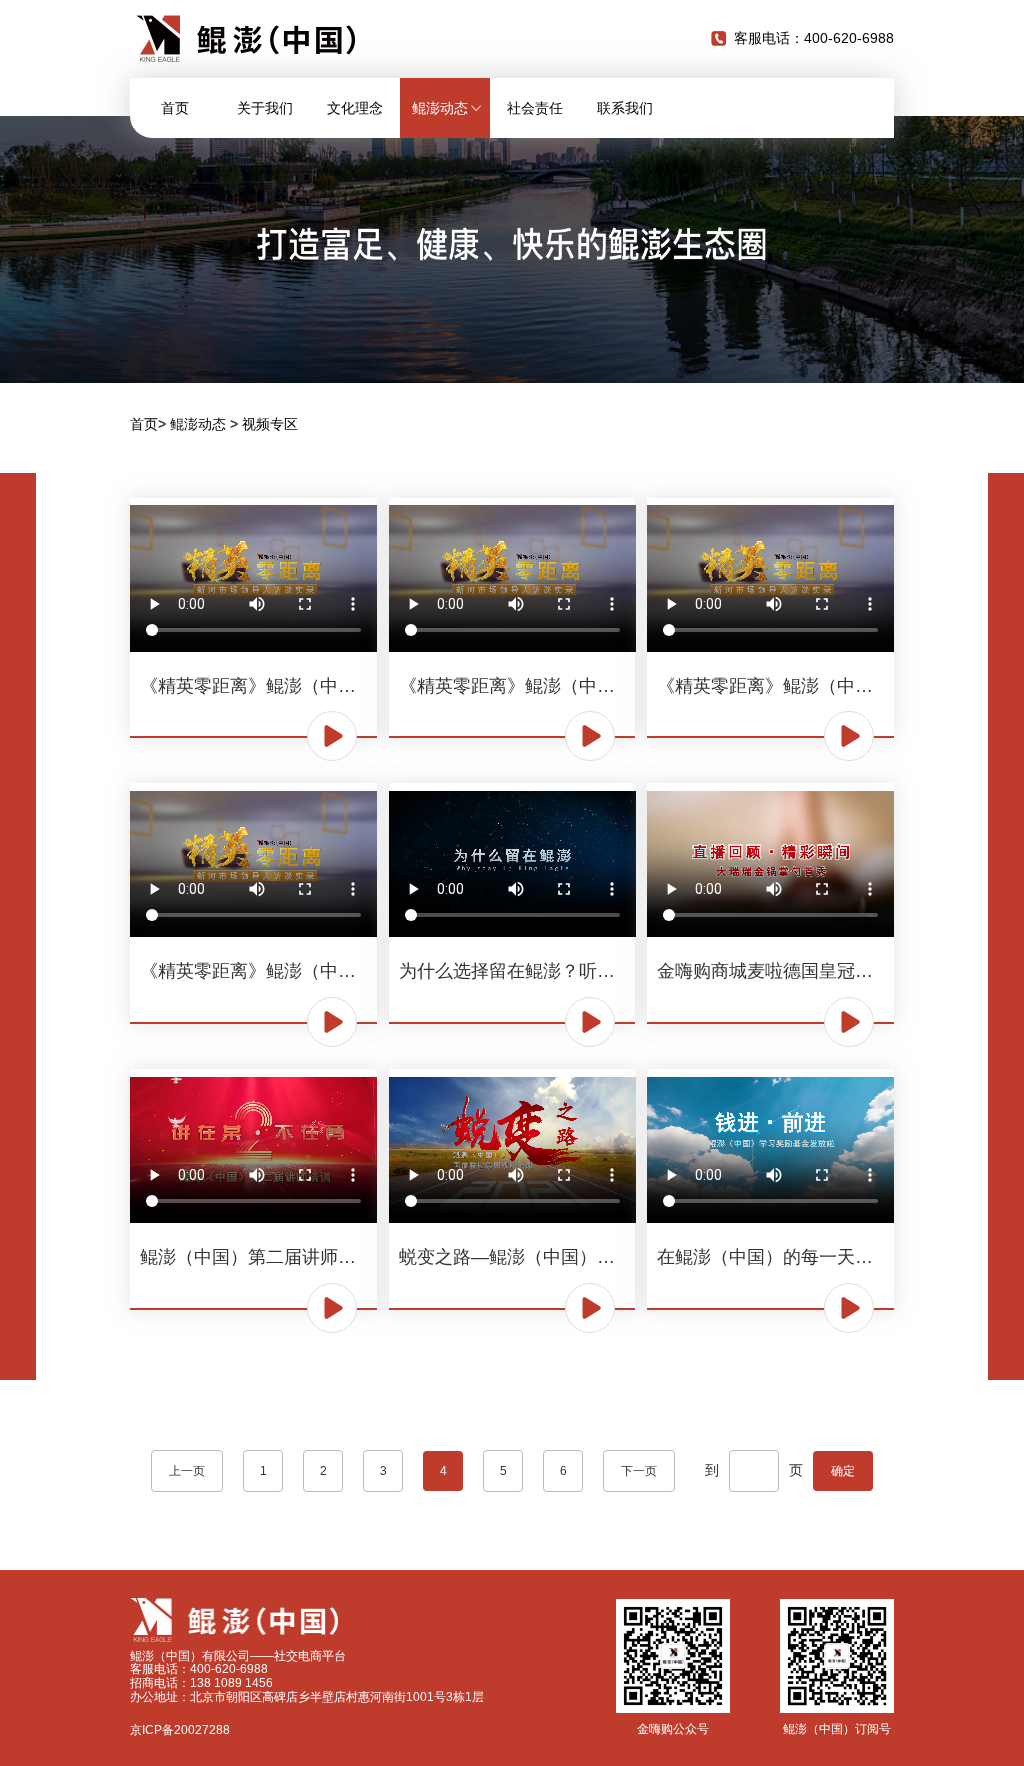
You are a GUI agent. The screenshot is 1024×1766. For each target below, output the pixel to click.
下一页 (639, 1471)
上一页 (187, 1471)
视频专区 (270, 424)
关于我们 (265, 108)
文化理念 (355, 108)
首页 (175, 108)
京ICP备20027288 (180, 1730)
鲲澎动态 (198, 424)
